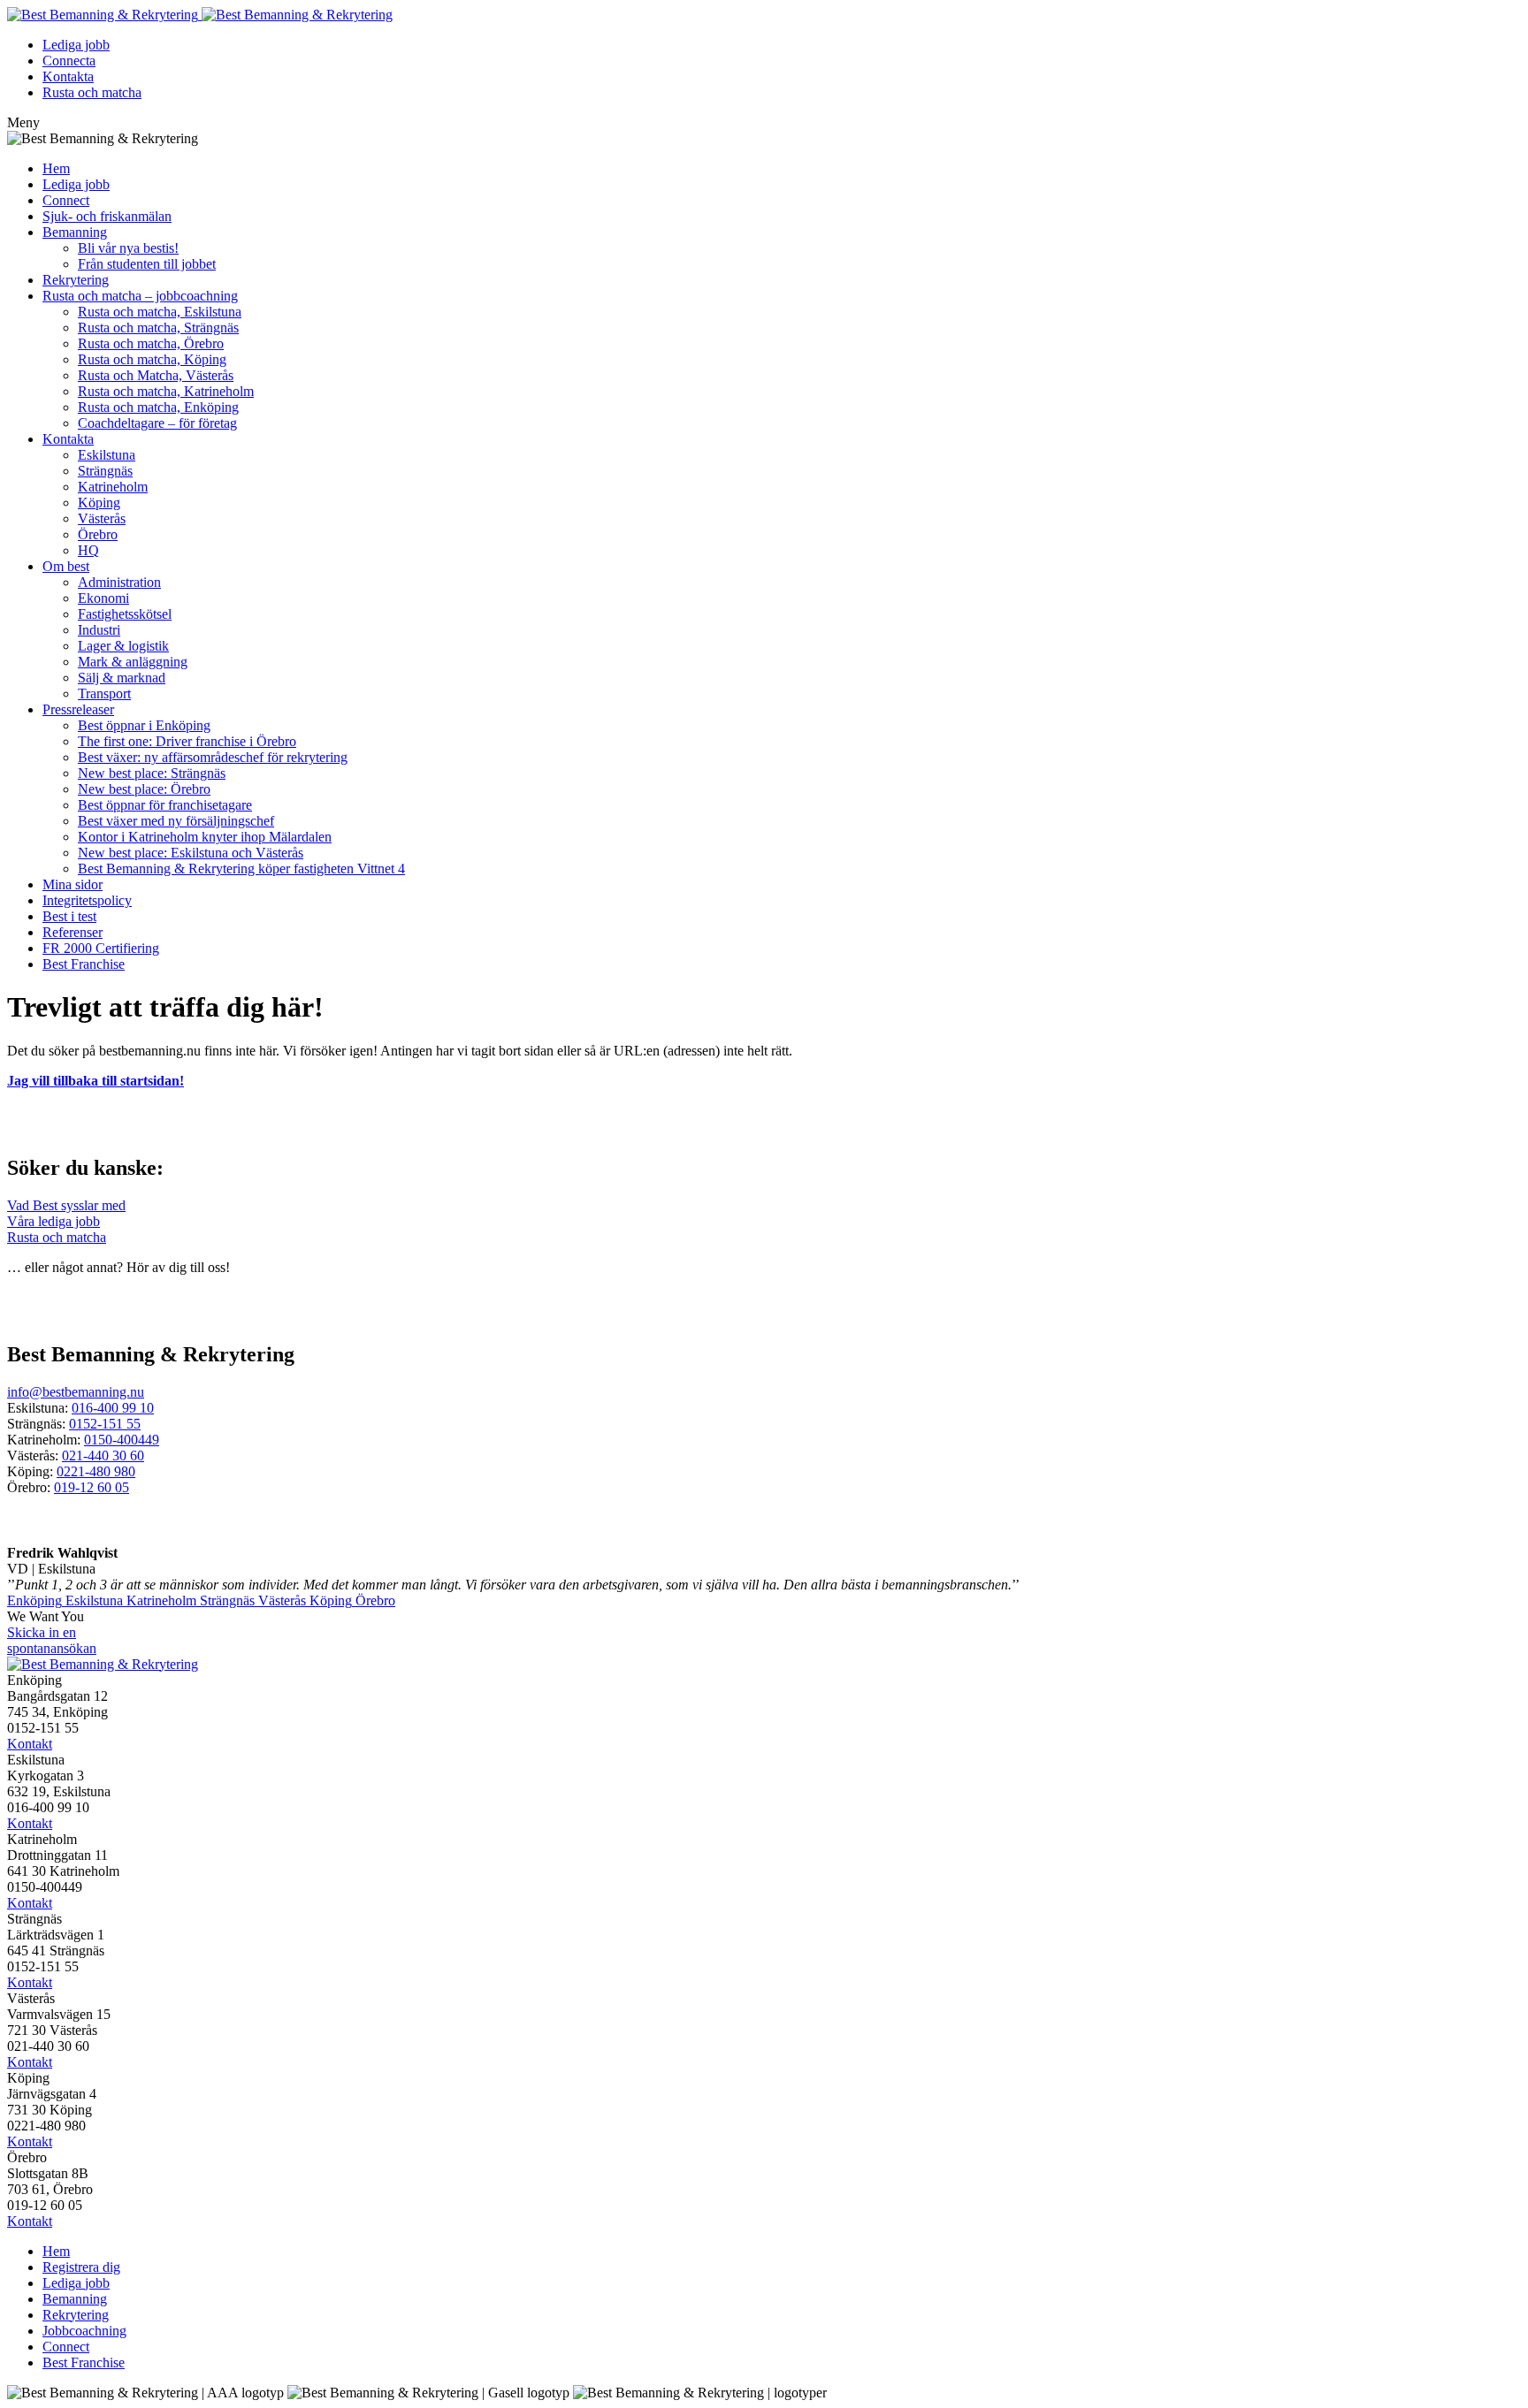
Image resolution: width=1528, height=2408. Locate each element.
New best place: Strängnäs (152, 773)
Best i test (69, 916)
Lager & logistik (123, 646)
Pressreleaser (78, 709)
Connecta (69, 61)
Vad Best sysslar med (66, 1205)
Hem (56, 168)
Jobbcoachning (84, 2331)
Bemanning (75, 232)
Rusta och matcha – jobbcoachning (140, 296)
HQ (88, 550)
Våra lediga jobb (53, 1221)
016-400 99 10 (113, 1408)
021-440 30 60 (103, 1455)
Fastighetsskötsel (125, 614)
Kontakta (68, 76)
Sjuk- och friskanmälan (107, 216)
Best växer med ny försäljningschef (176, 821)
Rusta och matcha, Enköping (158, 407)
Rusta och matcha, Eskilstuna (160, 312)
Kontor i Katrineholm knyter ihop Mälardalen (205, 837)
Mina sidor (73, 884)
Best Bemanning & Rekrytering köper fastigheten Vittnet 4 (241, 869)
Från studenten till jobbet (147, 264)
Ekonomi (103, 598)
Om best (66, 566)
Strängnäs (105, 471)
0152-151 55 (105, 1424)
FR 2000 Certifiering (101, 948)
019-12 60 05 (92, 1487)
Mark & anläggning (133, 662)
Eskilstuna (107, 455)
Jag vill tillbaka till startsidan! (95, 1081)
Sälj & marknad (122, 678)
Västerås (102, 518)
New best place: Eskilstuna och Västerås (191, 853)
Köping (99, 503)
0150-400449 (122, 1440)
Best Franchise (84, 964)
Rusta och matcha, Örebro (151, 343)
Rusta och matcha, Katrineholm (166, 391)
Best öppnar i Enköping (144, 725)
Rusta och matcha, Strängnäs (158, 328)
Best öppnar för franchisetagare (165, 805)
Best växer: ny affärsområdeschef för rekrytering (213, 757)
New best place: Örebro (144, 789)
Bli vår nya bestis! (128, 248)
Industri (99, 630)
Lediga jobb (76, 45)
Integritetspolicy (87, 900)
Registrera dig (81, 2267)
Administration (119, 582)
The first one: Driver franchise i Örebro (187, 741)
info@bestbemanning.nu (76, 1392)
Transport (104, 693)
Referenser (73, 932)
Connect (66, 200)
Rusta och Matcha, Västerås (156, 375)
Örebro (98, 534)
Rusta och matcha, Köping (152, 359)
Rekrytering (76, 280)
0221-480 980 (96, 1471)
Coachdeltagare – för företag (157, 423)
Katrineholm (113, 487)
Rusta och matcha (92, 92)
